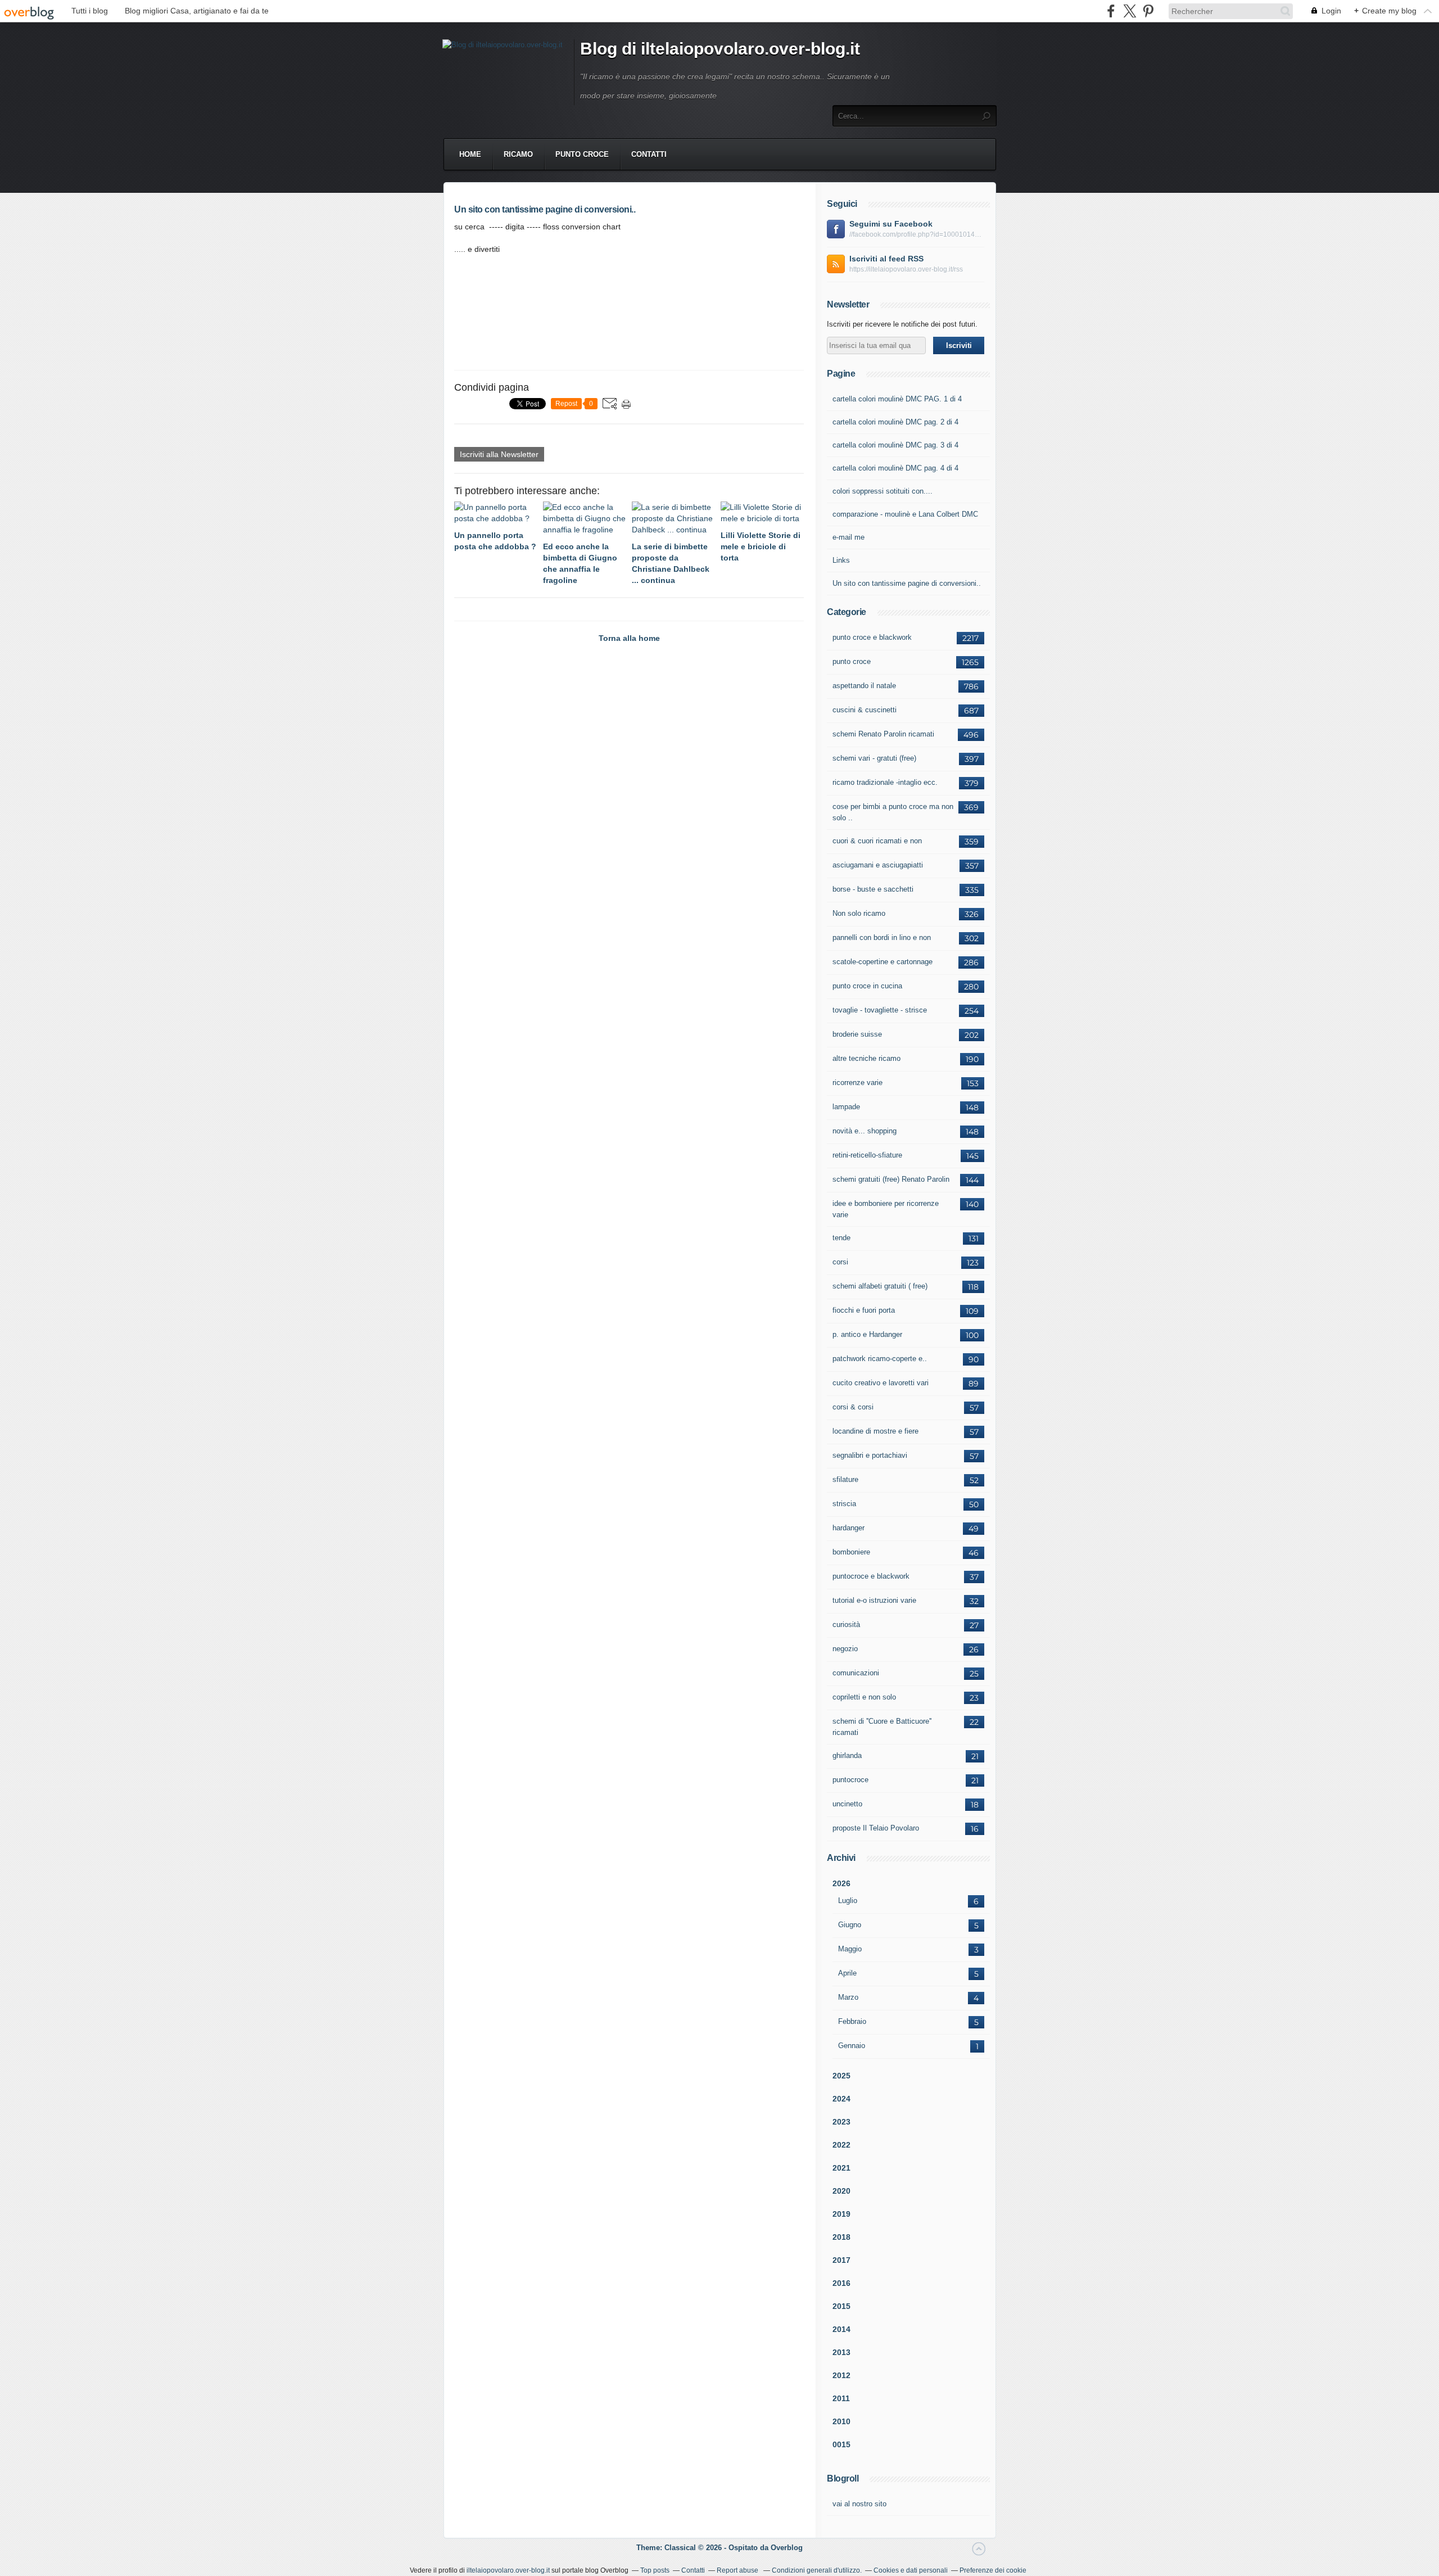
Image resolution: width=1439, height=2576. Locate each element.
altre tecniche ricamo (866, 1058)
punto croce (582, 154)
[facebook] (1111, 11)
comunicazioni (856, 1673)
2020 (841, 2191)
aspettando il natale (864, 686)
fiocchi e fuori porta (864, 1310)
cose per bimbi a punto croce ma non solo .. (893, 812)
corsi (840, 1262)
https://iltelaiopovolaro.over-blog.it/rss (906, 269)
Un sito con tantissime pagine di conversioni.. (907, 583)
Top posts (655, 2570)
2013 (841, 2352)
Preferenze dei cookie (993, 2570)
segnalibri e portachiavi (870, 1455)
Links (841, 560)
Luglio (848, 1901)
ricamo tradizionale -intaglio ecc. (885, 782)
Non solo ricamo (859, 913)
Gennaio (852, 2046)
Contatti (649, 154)
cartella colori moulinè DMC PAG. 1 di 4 (897, 399)
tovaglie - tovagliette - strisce (880, 1010)
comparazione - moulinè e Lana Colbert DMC (905, 514)
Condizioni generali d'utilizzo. (817, 2570)
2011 (841, 2398)
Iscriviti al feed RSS (886, 259)
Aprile (847, 1973)
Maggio (850, 1949)
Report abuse (738, 2570)
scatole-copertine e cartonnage (883, 962)
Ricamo (518, 154)
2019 (841, 2214)
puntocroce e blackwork (871, 1576)
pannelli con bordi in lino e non (882, 937)
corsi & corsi (853, 1407)
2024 (841, 2099)
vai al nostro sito (859, 2504)
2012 (841, 2375)
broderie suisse (857, 1034)
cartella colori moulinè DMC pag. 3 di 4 (895, 445)
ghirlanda (847, 1755)
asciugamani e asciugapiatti (878, 865)
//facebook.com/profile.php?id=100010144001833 (917, 234)
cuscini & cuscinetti (865, 710)
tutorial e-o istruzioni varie (874, 1600)
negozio (845, 1649)
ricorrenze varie (857, 1083)
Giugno (850, 1925)
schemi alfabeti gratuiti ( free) (880, 1286)
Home (470, 154)
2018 (841, 2237)
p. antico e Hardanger (867, 1334)
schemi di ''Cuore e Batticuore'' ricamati (882, 1727)
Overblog (787, 2548)
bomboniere (851, 1552)
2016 (841, 2283)
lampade (846, 1107)
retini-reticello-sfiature (867, 1155)
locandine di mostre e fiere (875, 1431)
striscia (844, 1504)
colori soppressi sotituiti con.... (883, 491)
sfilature (845, 1479)
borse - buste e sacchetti (873, 889)
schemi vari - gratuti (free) (874, 758)
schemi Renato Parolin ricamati (883, 734)
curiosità (846, 1624)
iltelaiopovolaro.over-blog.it (508, 2570)
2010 (841, 2421)
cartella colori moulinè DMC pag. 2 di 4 (895, 422)
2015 (841, 2306)
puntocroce (850, 1780)
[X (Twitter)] (1130, 11)
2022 (841, 2145)
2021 (841, 2168)
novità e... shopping (865, 1131)
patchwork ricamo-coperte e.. (880, 1359)
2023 (841, 2122)
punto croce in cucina (867, 986)
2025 (841, 2076)
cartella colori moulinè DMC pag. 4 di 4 (895, 468)
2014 (841, 2329)
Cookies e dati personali (911, 2570)
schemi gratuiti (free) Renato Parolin (891, 1179)
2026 (841, 1883)
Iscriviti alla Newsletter (499, 454)
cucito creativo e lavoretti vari (881, 1383)
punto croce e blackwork (872, 637)
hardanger (849, 1528)
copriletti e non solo (864, 1697)
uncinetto (847, 1804)
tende (841, 1238)
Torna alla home (629, 638)
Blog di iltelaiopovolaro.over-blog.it (720, 49)
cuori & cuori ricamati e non (877, 841)
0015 (841, 2444)
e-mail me (849, 537)
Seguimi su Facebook (891, 224)
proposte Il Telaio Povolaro (876, 1828)
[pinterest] (1148, 11)
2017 (841, 2260)
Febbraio (852, 2021)
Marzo (848, 1997)
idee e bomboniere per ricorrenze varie (886, 1209)
